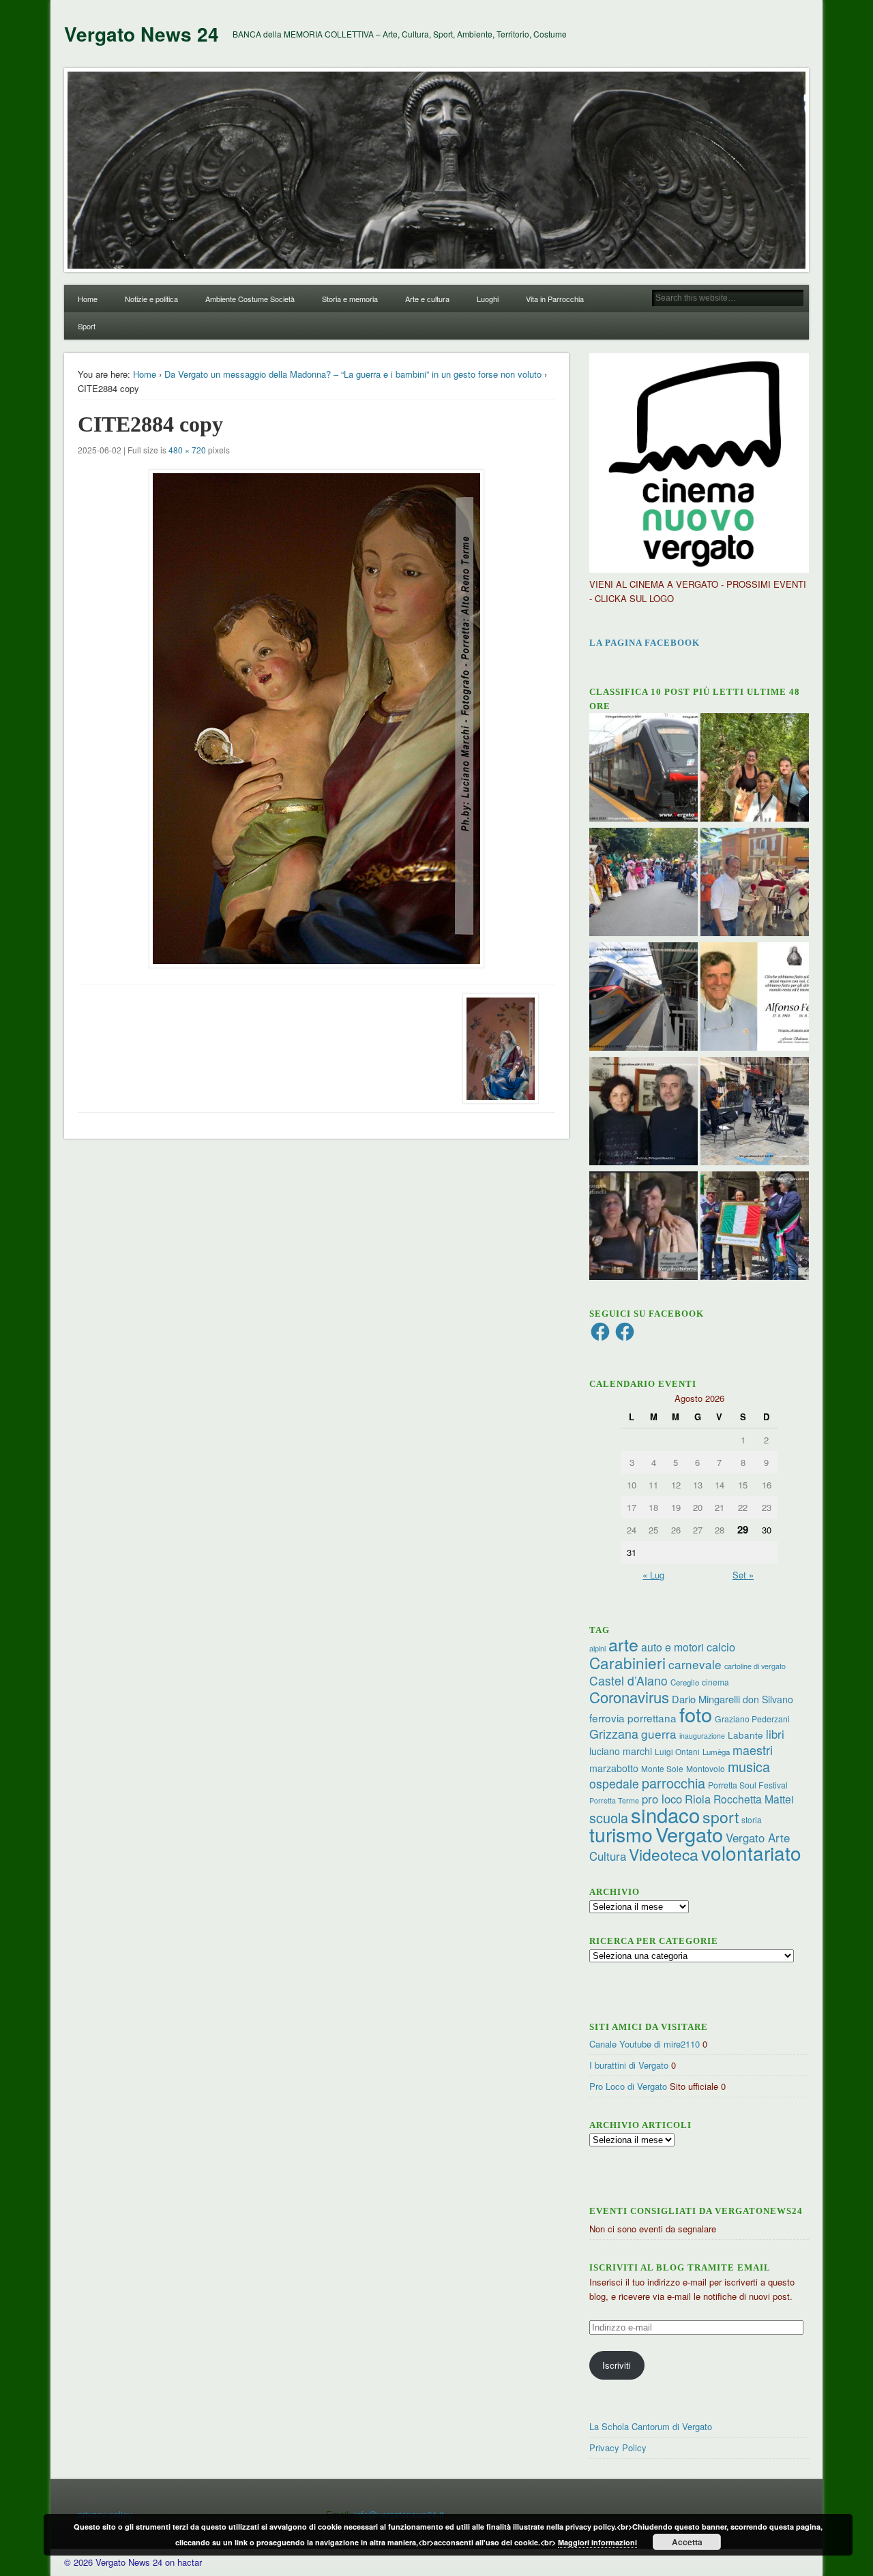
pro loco (662, 1799)
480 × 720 (187, 450)
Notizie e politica (151, 299)
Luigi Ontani (677, 1751)
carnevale (695, 1664)
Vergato (689, 1834)
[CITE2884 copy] (316, 719)
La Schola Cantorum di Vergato (651, 2426)
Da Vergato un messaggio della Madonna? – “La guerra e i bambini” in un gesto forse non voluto (353, 374)
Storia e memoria (350, 299)
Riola (698, 1799)
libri (775, 1734)
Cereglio (685, 1682)
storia (752, 1819)
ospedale (614, 1783)
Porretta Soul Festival (748, 1785)
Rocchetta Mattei (753, 1799)
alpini (597, 1648)
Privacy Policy (618, 2447)
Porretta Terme (614, 1800)
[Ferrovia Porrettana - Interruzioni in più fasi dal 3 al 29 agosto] (643, 998)
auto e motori (672, 1647)
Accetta (687, 2542)
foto (696, 1714)
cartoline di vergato (755, 1666)
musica (749, 1766)
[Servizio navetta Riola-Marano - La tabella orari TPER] (643, 769)
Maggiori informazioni (597, 2542)
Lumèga (716, 1752)
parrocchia (674, 1783)
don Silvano (768, 1699)
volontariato (751, 1853)
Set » (743, 1575)
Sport (87, 326)
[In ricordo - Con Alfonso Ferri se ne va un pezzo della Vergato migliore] (755, 998)
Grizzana (614, 1733)
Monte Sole (662, 1768)
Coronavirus (629, 1696)
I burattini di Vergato (629, 2065)
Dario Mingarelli (706, 1699)
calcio (721, 1647)
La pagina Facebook (645, 643)
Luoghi (488, 299)
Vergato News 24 (142, 34)
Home (88, 299)
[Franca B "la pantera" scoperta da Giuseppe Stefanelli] (643, 1227)
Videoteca (664, 1854)
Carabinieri (627, 1662)
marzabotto (614, 1768)
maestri (753, 1750)
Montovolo (706, 1768)
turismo (621, 1834)
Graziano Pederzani (752, 1719)
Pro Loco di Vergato (628, 2086)
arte (623, 1644)
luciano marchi (621, 1751)
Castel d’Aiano (628, 1680)
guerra (659, 1734)
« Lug (653, 1575)
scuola (609, 1817)
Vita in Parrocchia (555, 299)
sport (721, 1817)
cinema (715, 1682)
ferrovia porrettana (633, 1718)
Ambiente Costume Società (250, 299)
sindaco (665, 1814)
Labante (745, 1735)
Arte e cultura (427, 299)
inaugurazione (702, 1736)
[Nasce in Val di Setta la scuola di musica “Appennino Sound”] (755, 1113)
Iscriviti (617, 2365)
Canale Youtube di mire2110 (645, 2044)
